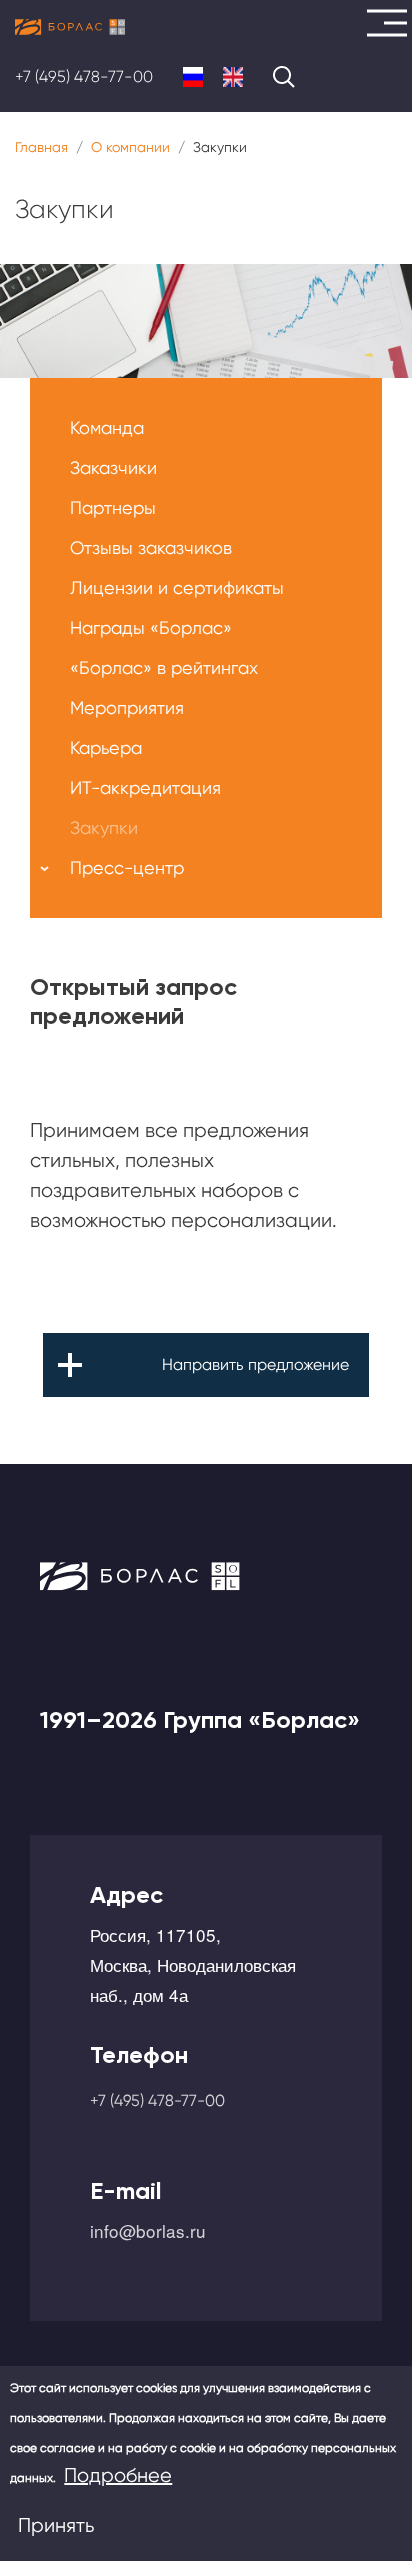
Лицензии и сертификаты (177, 587)
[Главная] (70, 27)
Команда (107, 427)
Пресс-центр (127, 867)
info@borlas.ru (148, 2230)
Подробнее (118, 2475)
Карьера (106, 747)
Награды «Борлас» (151, 627)
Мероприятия (127, 707)
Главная (41, 147)
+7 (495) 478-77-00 (84, 76)
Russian (193, 77)
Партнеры (113, 507)
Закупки (104, 827)
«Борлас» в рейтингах (164, 667)
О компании (130, 147)
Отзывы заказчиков (151, 547)
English (233, 77)
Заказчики (113, 467)
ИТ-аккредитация (145, 787)
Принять (56, 2525)
